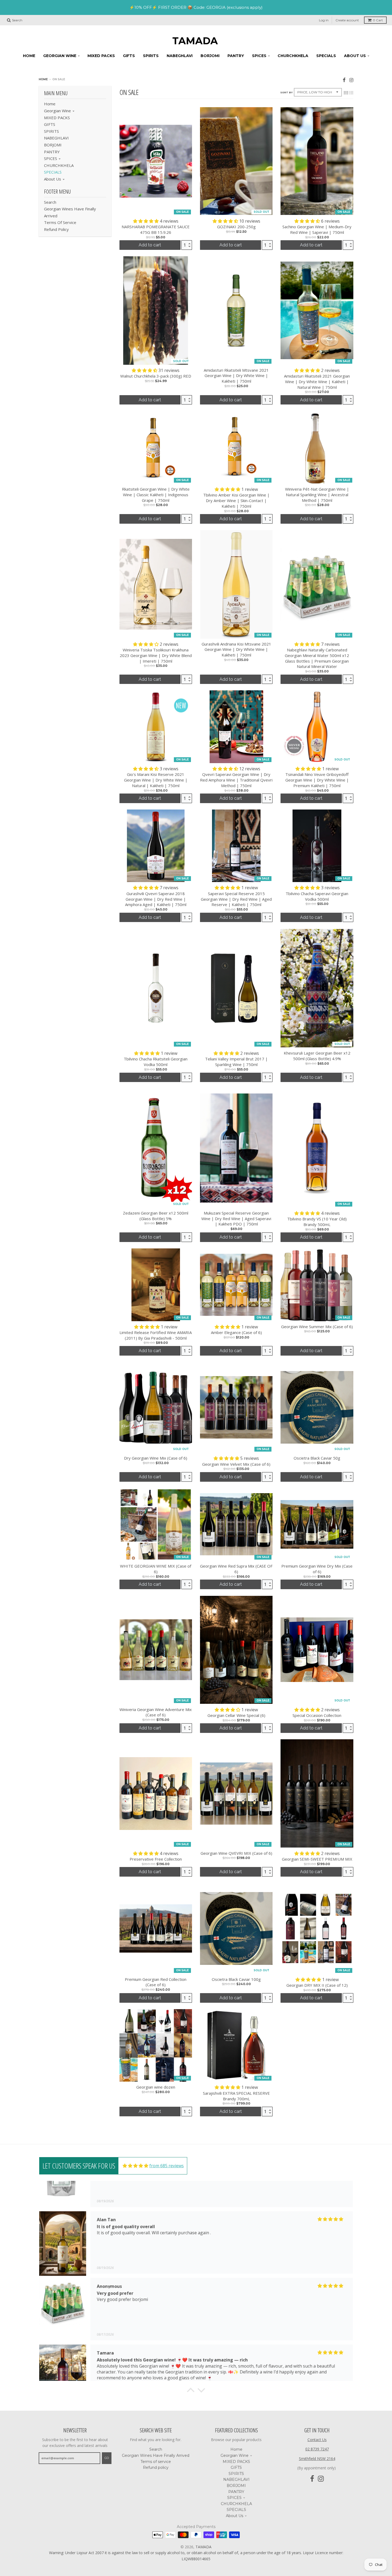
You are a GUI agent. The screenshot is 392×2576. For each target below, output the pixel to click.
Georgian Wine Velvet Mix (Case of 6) (236, 1464)
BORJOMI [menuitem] (210, 56)
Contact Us (317, 2440)
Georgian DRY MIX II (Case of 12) (317, 1985)
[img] (135, 2166)
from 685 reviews (167, 2166)
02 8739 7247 (317, 2449)
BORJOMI (53, 145)
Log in (324, 20)
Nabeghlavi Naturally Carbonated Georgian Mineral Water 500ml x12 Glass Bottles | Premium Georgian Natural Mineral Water (317, 658)
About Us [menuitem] (355, 56)
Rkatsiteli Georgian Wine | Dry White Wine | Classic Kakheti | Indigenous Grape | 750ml (156, 495)
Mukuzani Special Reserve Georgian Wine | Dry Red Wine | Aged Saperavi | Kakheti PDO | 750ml (236, 1219)
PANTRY (52, 152)
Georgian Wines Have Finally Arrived (156, 2455)
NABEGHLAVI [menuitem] (180, 56)
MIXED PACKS (57, 118)
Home (43, 79)
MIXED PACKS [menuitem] (101, 56)
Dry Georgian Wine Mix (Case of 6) (156, 1458)
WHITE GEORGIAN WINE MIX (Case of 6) (156, 1569)
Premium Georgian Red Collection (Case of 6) (156, 1982)
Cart (378, 20)
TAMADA (195, 41)
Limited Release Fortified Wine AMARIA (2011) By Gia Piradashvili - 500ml (156, 1335)
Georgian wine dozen (156, 2087)
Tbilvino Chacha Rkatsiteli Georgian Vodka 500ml (156, 1062)
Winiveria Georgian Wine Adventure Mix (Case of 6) (156, 1712)
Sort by (286, 92)
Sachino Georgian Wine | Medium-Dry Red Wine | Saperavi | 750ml (317, 229)
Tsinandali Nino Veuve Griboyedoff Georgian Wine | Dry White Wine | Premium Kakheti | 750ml (317, 780)
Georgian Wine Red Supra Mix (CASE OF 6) (236, 1569)
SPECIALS (53, 172)
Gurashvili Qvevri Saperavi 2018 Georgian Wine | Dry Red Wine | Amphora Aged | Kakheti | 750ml (156, 899)
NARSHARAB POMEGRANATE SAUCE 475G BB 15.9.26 (156, 229)
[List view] (351, 93)
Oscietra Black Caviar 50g (317, 1458)
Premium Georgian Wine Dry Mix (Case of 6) (317, 1569)
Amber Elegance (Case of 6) (236, 1332)
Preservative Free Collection (156, 1859)
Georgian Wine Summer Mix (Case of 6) (317, 1327)
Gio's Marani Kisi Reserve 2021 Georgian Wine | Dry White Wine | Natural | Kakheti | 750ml (156, 780)
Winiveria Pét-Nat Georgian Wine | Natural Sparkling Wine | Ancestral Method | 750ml (317, 495)
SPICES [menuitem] (259, 56)
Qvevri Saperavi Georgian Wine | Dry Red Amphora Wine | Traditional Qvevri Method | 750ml (236, 780)
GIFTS (50, 124)
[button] (146, 221)
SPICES (51, 158)
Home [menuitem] (29, 56)
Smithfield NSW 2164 (317, 2459)
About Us (53, 179)
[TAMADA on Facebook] (344, 80)
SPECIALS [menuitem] (326, 56)
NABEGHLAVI (56, 138)
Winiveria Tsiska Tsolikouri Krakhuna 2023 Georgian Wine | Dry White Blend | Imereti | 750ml (156, 655)
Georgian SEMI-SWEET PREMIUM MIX (317, 1859)
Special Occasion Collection (317, 1715)
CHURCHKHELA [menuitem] (293, 56)
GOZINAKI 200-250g (236, 227)
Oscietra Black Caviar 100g (236, 1979)
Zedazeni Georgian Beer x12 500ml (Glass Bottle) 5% (156, 1216)
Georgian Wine (57, 111)
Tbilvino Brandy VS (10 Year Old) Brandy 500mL (317, 1222)
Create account (347, 20)
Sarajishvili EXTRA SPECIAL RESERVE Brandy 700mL (236, 2096)
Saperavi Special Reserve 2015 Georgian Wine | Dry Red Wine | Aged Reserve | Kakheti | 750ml (236, 899)
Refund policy (56, 229)
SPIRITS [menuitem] (151, 56)
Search (50, 202)
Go (107, 2458)
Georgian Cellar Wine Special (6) (236, 1715)
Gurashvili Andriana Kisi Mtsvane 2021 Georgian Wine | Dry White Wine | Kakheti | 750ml (236, 650)
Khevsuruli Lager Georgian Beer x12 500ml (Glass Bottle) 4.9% (317, 1056)
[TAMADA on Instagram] (351, 80)
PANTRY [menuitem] (236, 56)
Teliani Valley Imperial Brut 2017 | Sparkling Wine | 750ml (236, 1062)
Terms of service (60, 222)
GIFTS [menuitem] (129, 56)
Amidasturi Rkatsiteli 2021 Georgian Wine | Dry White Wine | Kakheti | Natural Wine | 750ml (317, 382)
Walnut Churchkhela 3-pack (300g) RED (156, 376)
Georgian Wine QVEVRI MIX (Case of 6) (236, 1853)
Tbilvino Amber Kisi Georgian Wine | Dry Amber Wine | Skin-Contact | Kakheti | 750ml (236, 500)
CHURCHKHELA (59, 165)
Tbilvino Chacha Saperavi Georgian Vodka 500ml (317, 896)
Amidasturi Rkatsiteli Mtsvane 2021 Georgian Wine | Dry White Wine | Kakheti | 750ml (236, 376)
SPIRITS (51, 131)
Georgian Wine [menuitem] (60, 56)
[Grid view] (346, 93)
